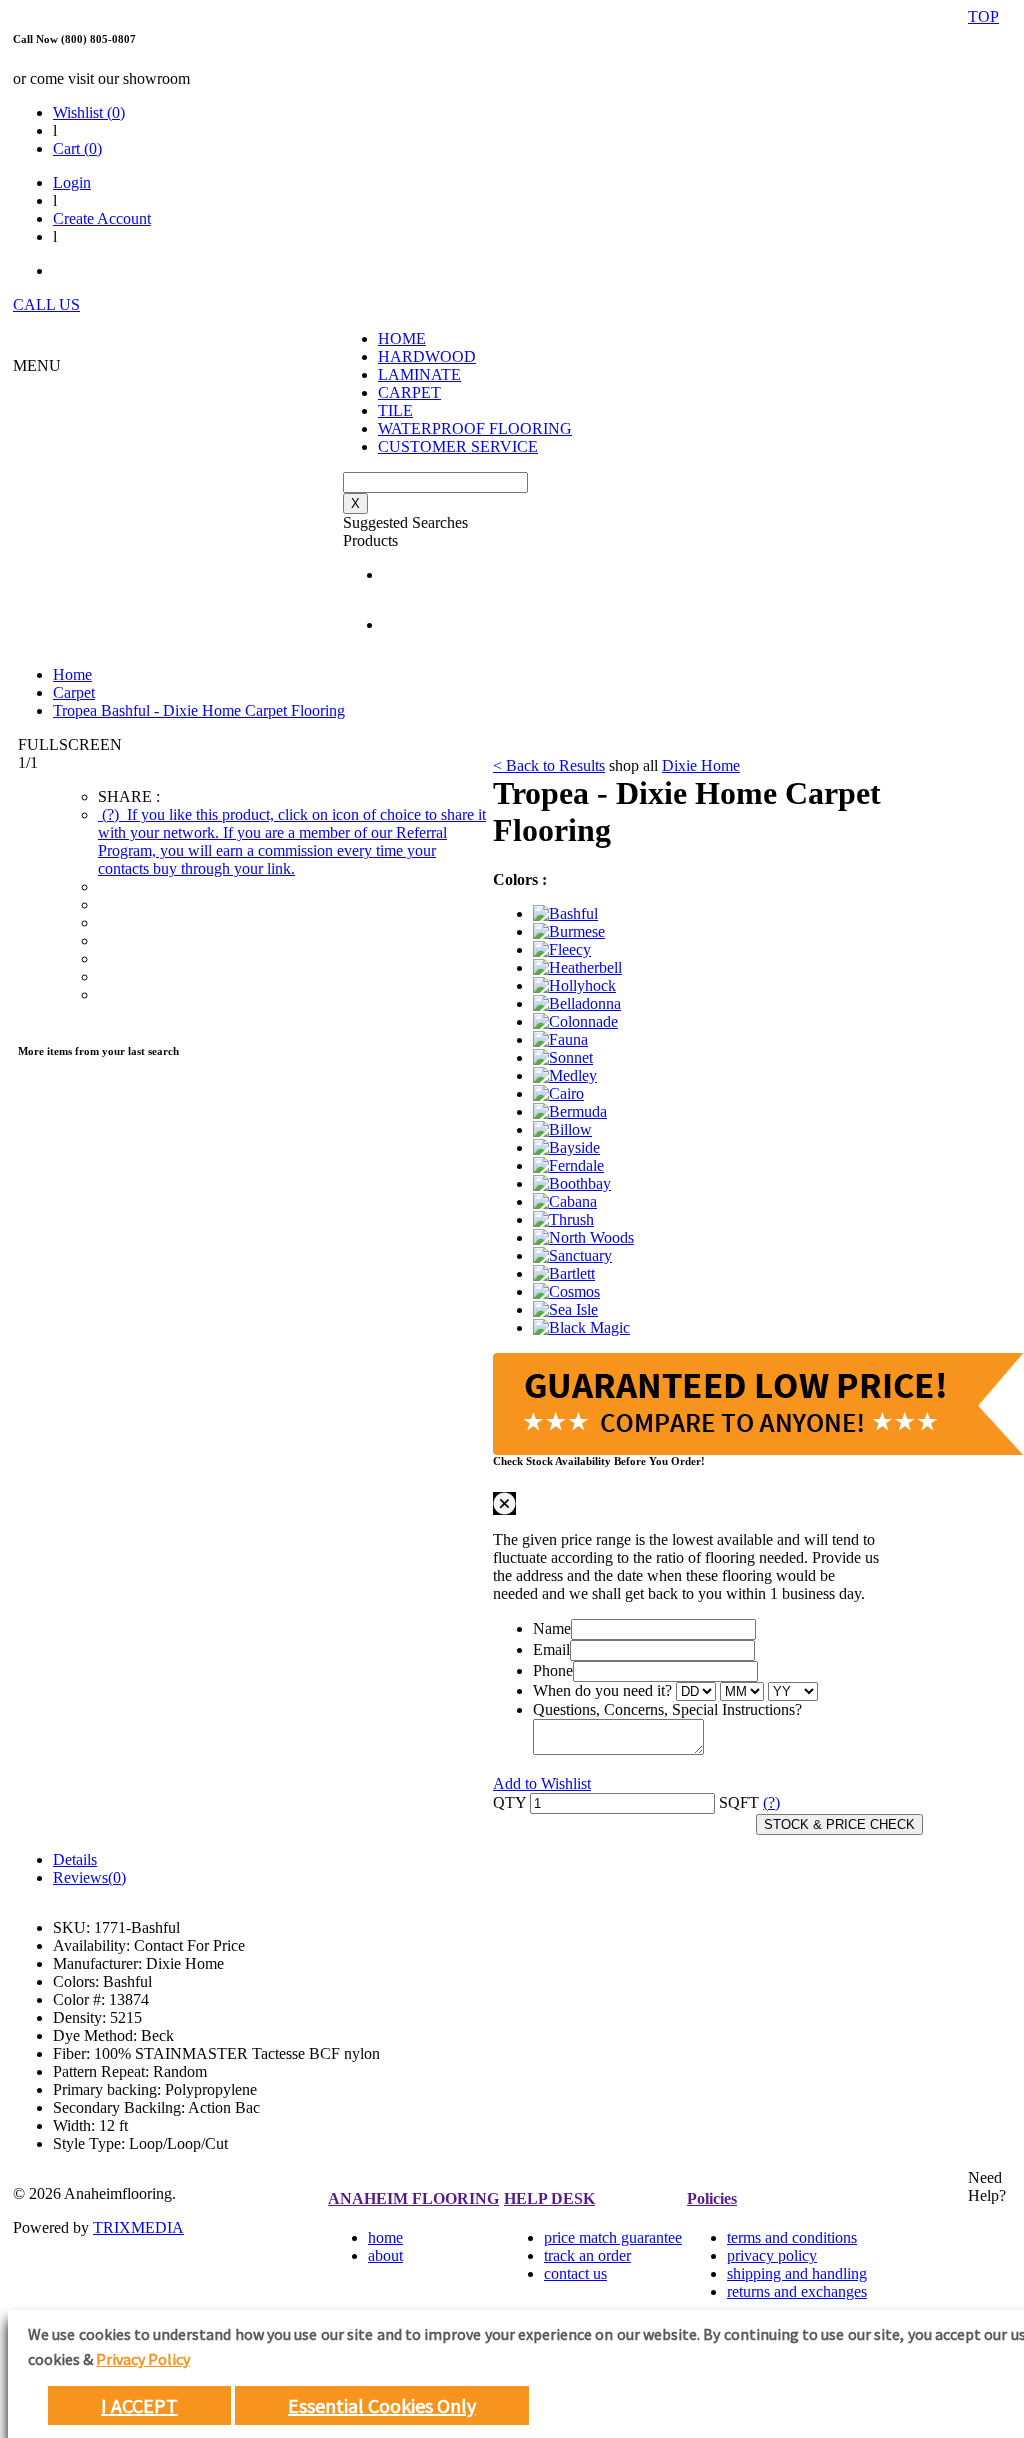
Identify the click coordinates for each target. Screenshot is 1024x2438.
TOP (983, 16)
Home (72, 674)
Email (551, 1649)
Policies (712, 2198)
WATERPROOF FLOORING (475, 428)
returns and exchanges (797, 2291)
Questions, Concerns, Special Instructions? (667, 1709)
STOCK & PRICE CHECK (839, 1824)
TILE (395, 410)
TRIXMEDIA (138, 2227)
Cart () (77, 148)
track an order (587, 2255)
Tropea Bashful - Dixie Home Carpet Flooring (199, 710)
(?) (292, 841)
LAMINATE (419, 374)
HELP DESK (549, 2198)
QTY (509, 1802)
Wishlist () (89, 112)
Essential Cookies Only (382, 2405)
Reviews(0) (89, 1877)
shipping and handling (797, 2273)
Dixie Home (701, 765)
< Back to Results (549, 765)
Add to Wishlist (542, 1783)
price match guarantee (613, 2237)
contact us (575, 2273)
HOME (402, 338)
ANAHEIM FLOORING (413, 2198)
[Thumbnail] (565, 913)
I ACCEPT (139, 2405)
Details (75, 1859)
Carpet (74, 692)
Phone (553, 1670)
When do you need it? (602, 1690)
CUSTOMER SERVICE (458, 446)
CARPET (409, 392)
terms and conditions (792, 2237)
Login (72, 182)
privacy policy (772, 2255)
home (385, 2237)
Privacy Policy (143, 2359)
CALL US (46, 304)
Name (552, 1628)
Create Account (102, 218)
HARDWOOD (427, 356)
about (385, 2255)
